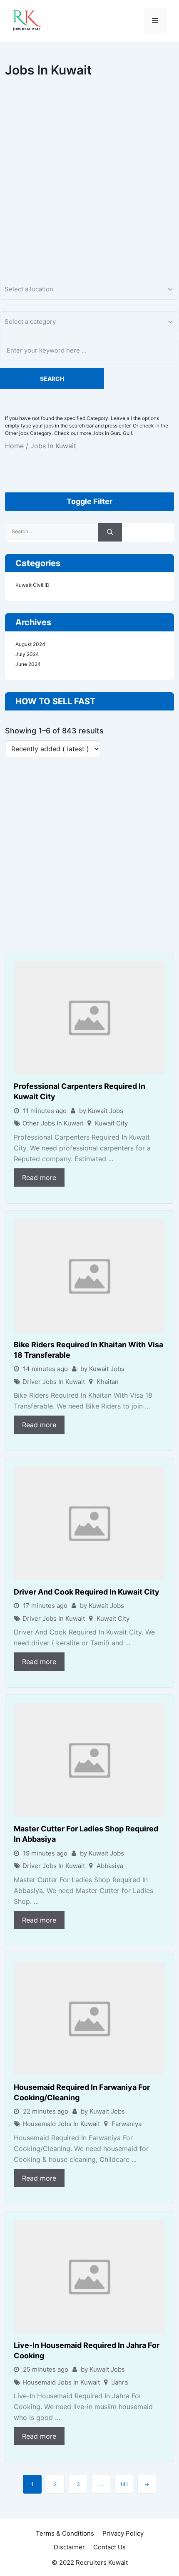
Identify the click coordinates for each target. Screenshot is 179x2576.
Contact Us (109, 2547)
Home (14, 446)
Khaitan (108, 1382)
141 (124, 2484)
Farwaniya (127, 2124)
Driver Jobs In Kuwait (54, 1382)
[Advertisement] (89, 169)
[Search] (110, 533)
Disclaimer (69, 2547)
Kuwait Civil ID (32, 585)
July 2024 (27, 654)
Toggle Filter (89, 501)
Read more (39, 1177)
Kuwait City (111, 1123)
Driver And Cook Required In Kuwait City (87, 1592)
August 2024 (30, 644)
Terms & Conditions (65, 2533)
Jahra (120, 2382)
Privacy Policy (123, 2533)
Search (52, 379)
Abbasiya (110, 1866)
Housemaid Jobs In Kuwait (61, 2124)
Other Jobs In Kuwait (53, 1123)
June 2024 (28, 664)
